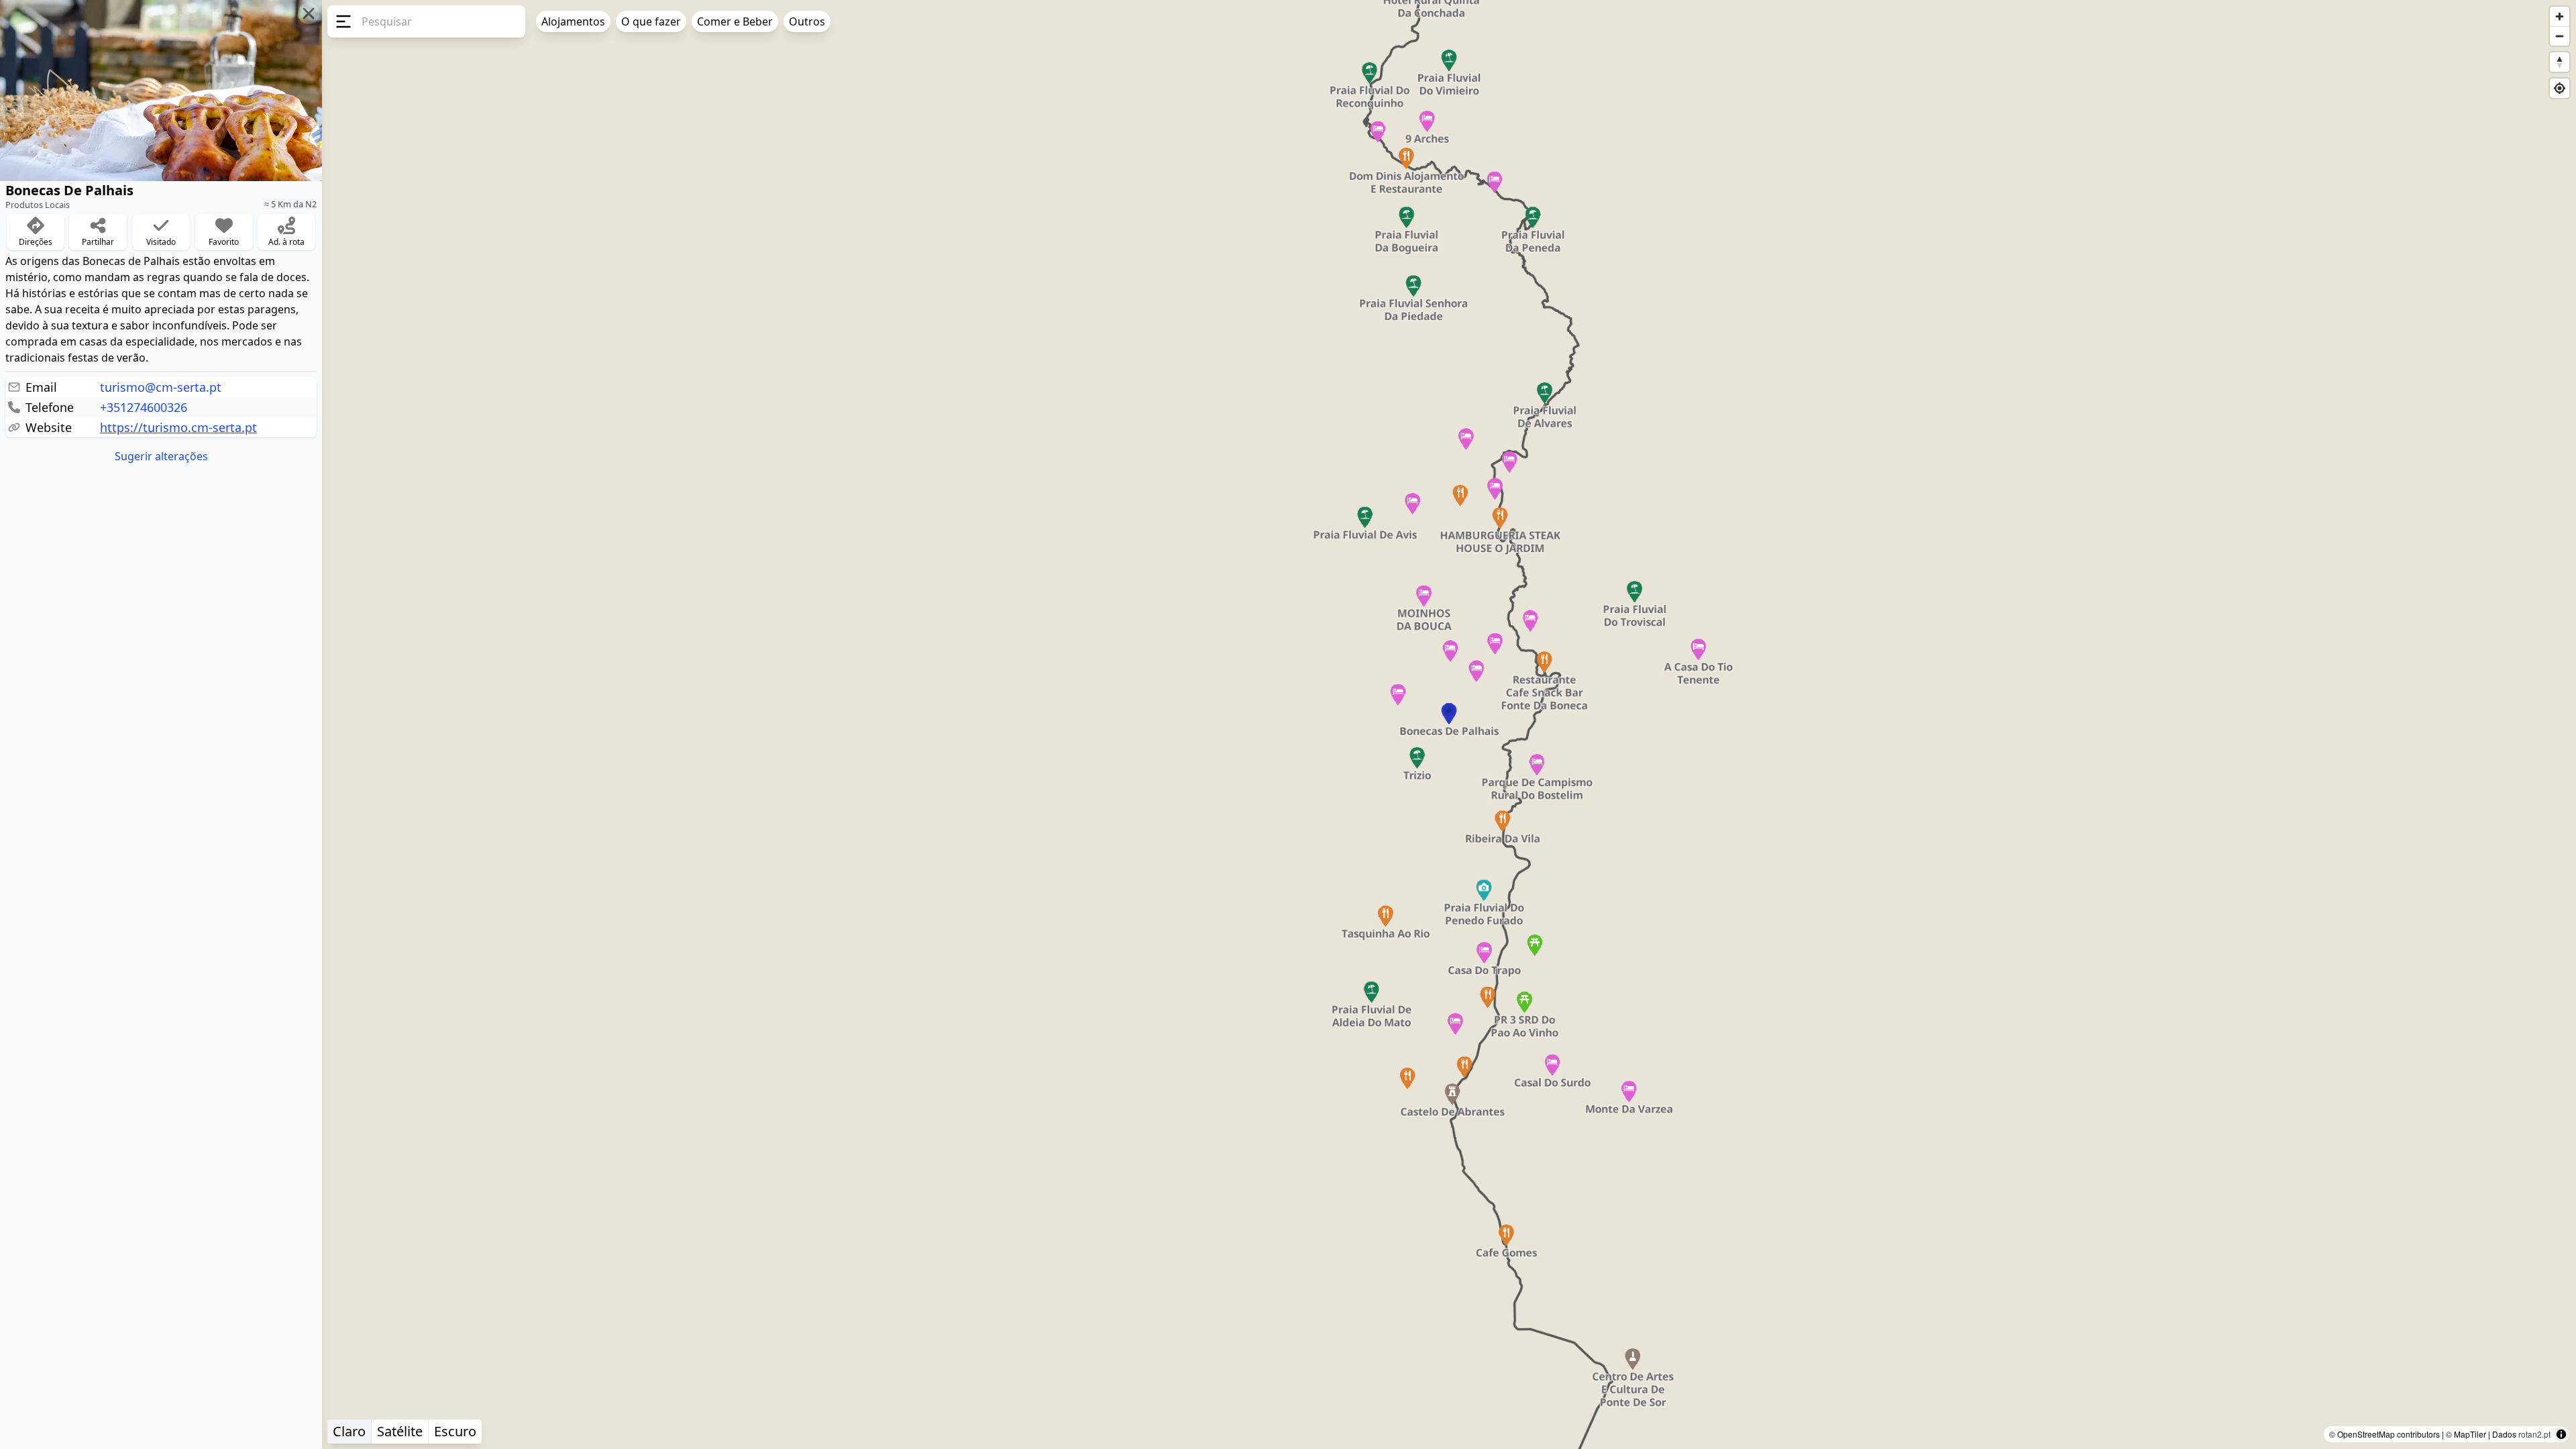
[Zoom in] (2560, 16)
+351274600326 (144, 407)
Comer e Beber (735, 21)
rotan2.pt (2534, 1434)
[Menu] (342, 21)
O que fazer (651, 21)
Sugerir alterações (161, 456)
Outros (807, 21)
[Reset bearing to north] (2560, 62)
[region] (1288, 724)
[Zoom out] (2560, 36)
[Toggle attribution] (2561, 1434)
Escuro (455, 1431)
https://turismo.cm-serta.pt (178, 427)
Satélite (400, 1431)
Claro (349, 1431)
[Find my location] (2560, 88)
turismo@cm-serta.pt (161, 387)
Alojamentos (573, 21)
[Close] (309, 13)
